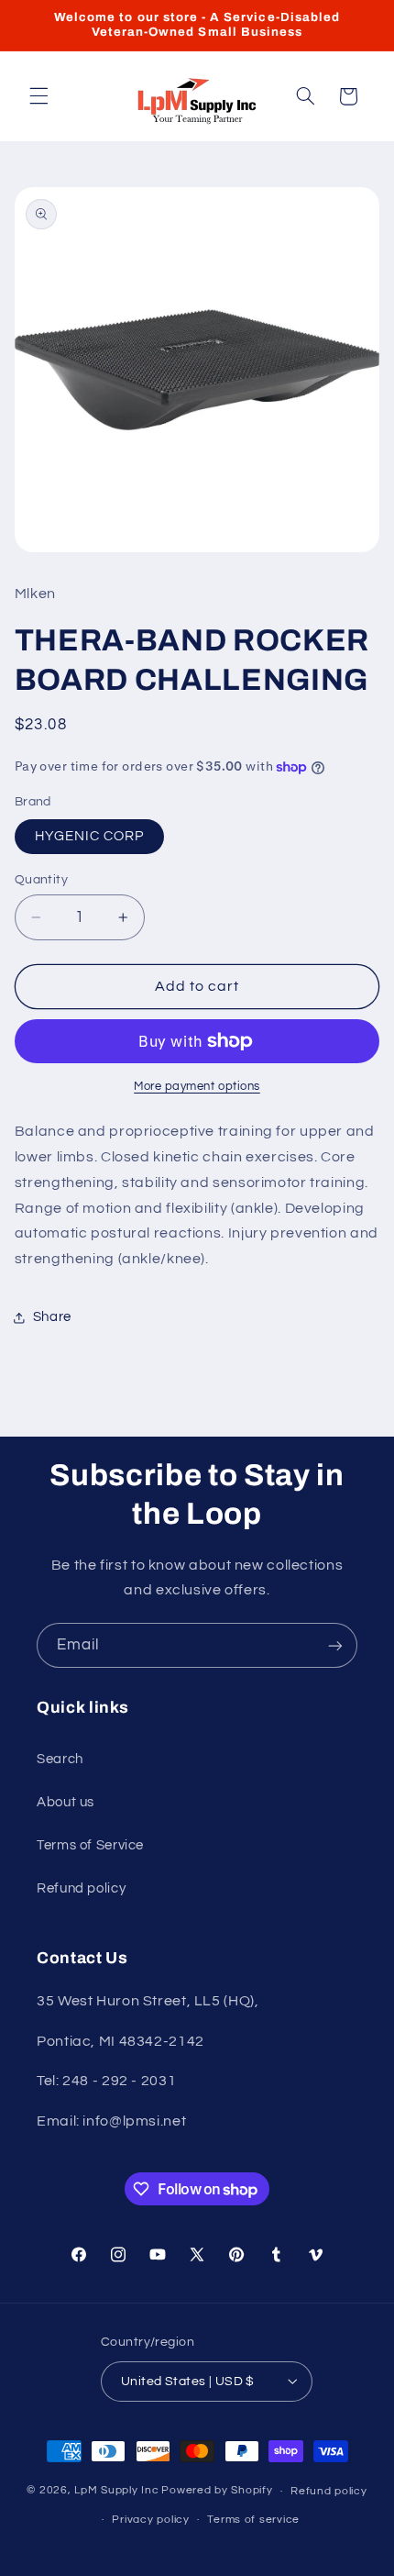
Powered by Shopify (217, 2491)
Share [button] (52, 1317)
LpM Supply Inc (116, 2491)
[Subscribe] (335, 1645)
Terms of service (253, 2520)
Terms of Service (90, 1845)
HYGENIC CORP (90, 836)
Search (60, 1759)
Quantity (41, 880)
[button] (38, 96)
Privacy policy (150, 2520)
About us (66, 1802)
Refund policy (81, 1888)
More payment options (197, 1087)
